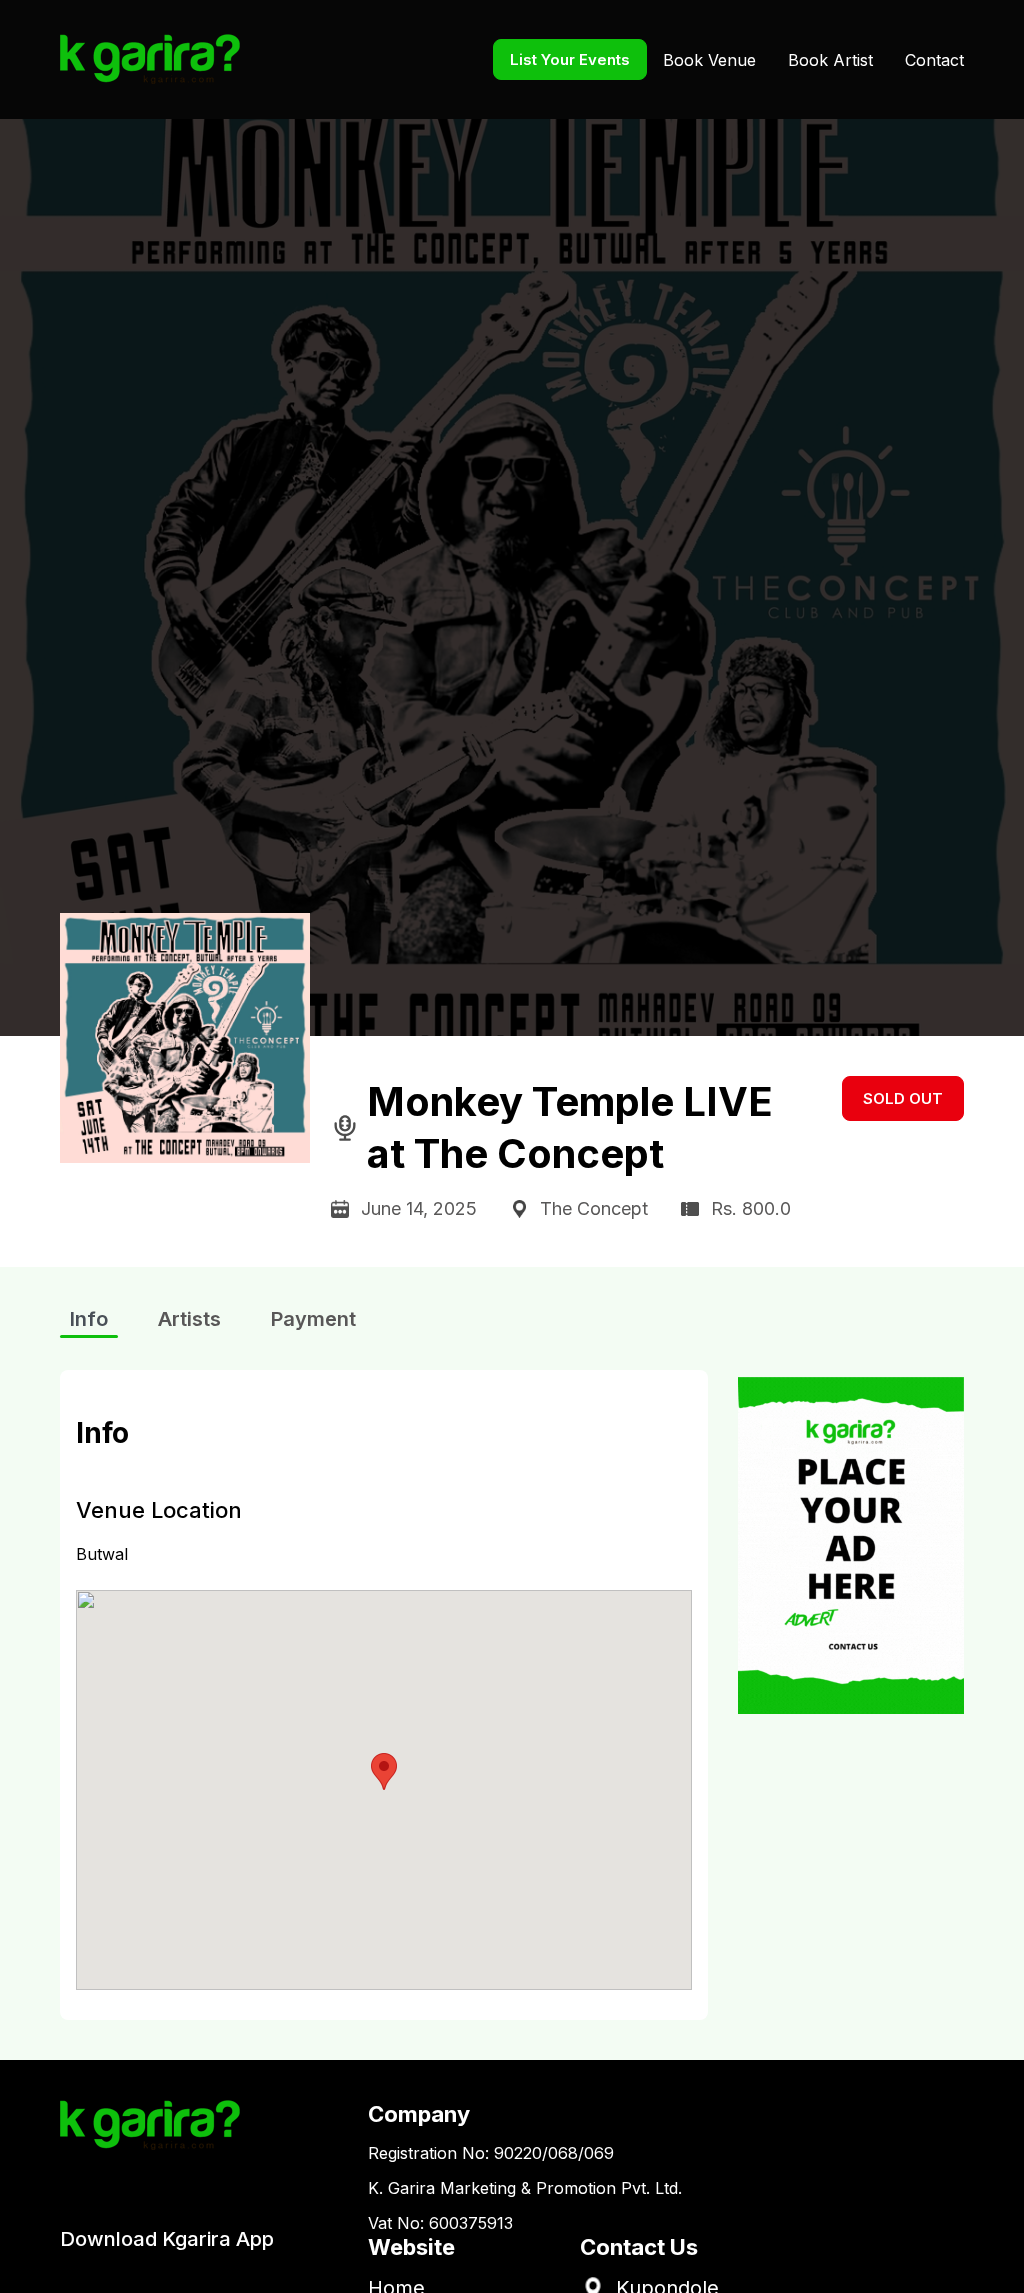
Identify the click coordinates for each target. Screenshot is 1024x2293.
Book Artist (830, 60)
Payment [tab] (313, 1319)
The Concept (594, 1208)
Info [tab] (89, 1319)
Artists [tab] (189, 1319)
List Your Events (570, 59)
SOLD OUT (903, 1098)
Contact (934, 60)
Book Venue (709, 60)
